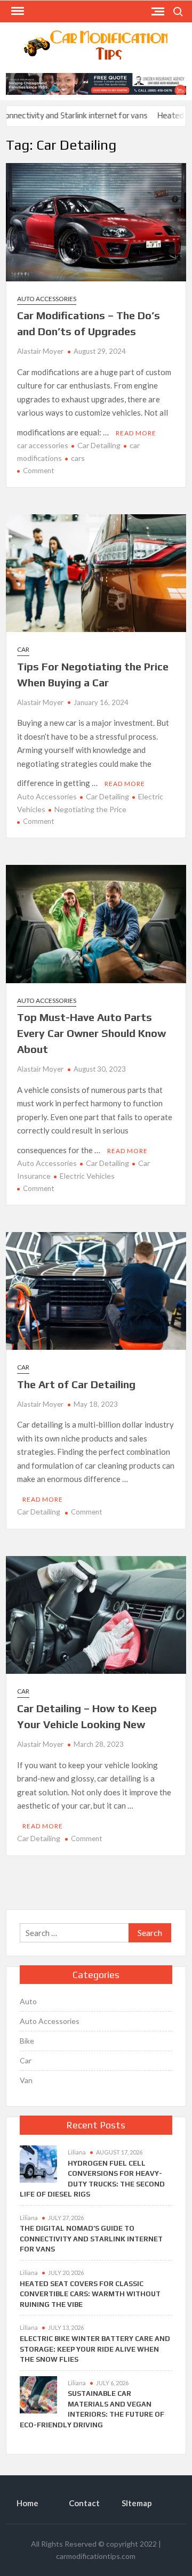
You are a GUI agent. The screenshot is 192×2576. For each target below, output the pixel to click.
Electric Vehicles (87, 1176)
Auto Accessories (47, 299)
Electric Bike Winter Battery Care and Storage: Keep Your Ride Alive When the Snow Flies (95, 2349)
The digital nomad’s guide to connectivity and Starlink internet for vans (91, 2239)
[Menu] (17, 11)
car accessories (43, 445)
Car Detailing (99, 445)
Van (26, 2080)
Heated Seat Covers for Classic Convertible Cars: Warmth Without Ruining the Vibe (90, 2294)
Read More (136, 433)
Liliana (77, 2152)
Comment (38, 471)
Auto (28, 2001)
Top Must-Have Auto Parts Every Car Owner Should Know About (91, 1033)
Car (23, 649)
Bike (27, 2041)
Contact (84, 2503)
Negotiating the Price (90, 809)
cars (78, 458)
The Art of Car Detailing (76, 1384)
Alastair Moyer (40, 351)
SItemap (137, 2503)
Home (27, 2503)
